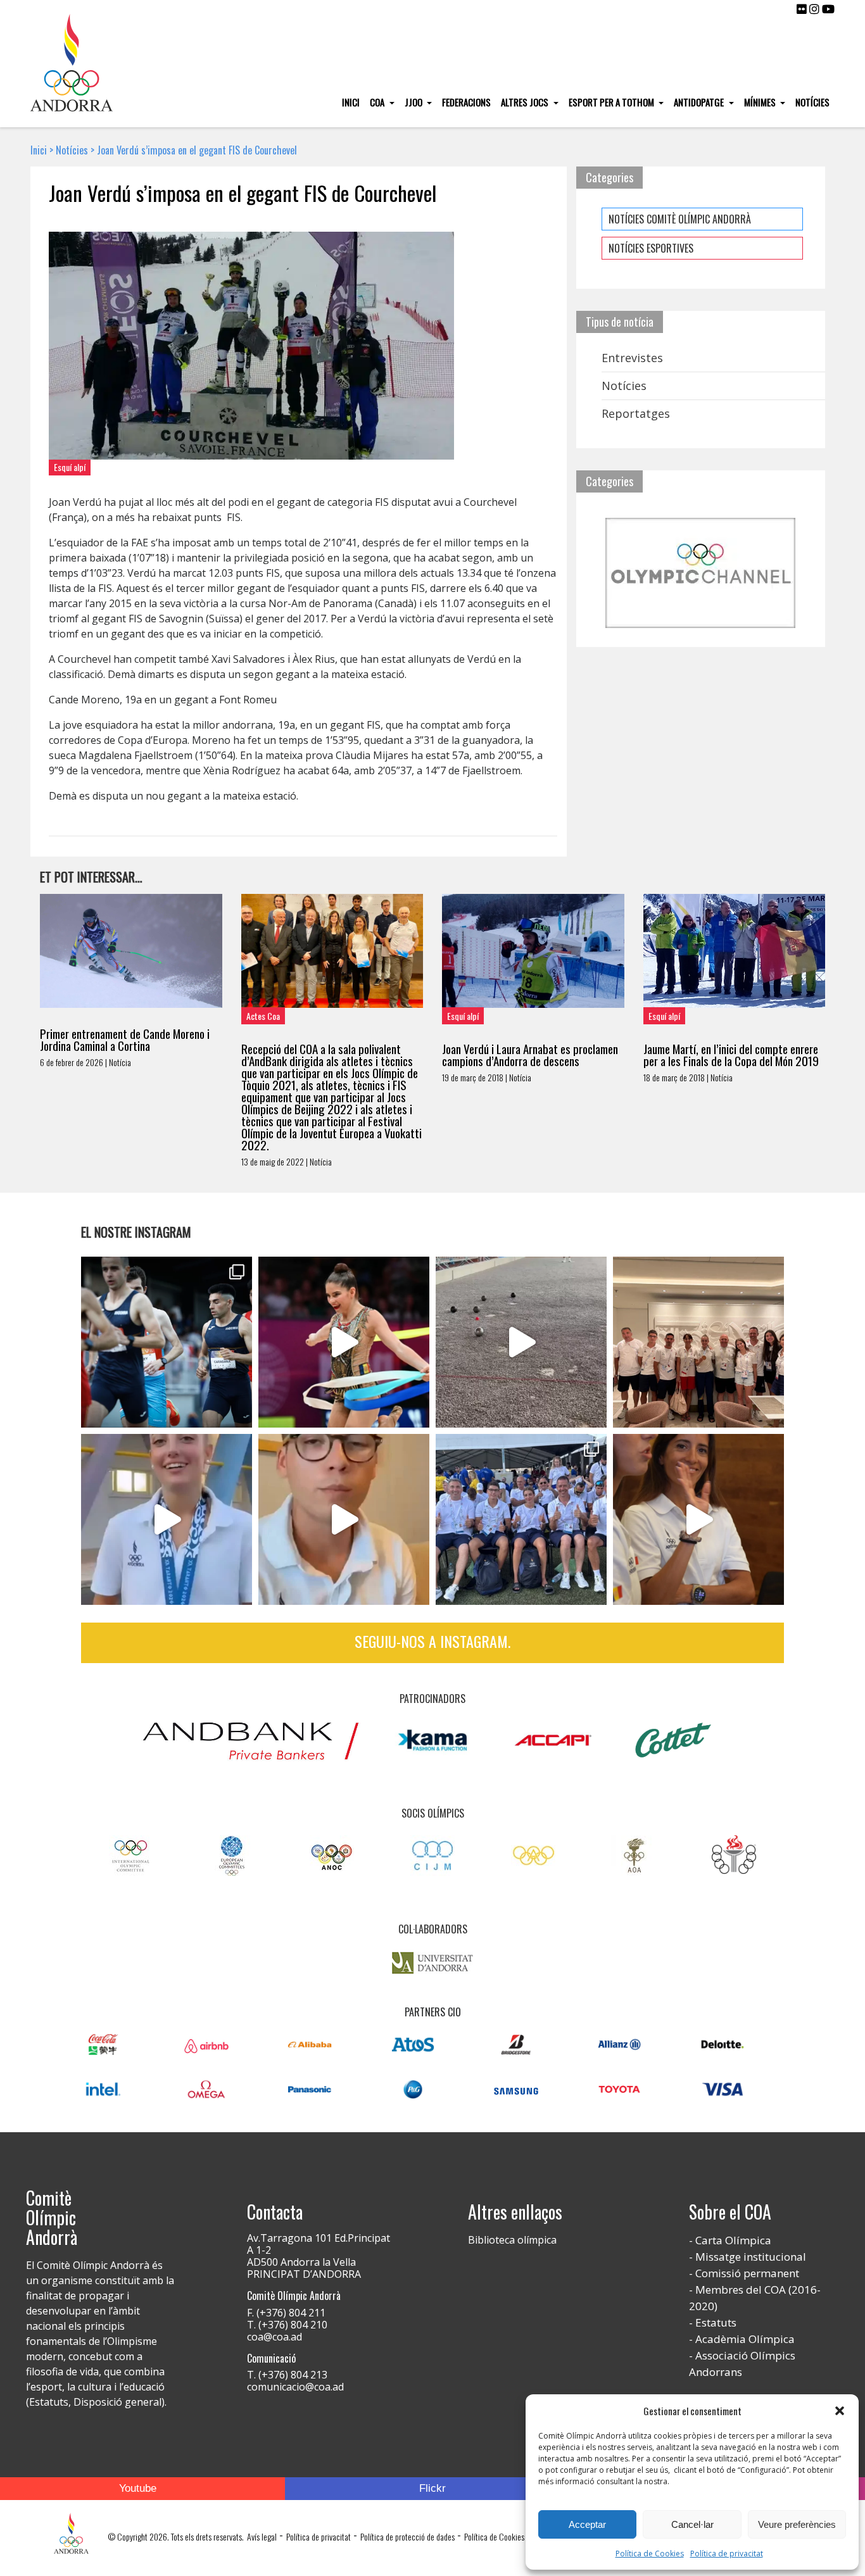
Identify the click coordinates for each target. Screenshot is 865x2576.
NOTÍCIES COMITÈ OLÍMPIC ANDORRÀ (680, 219)
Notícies (812, 102)
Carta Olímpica (733, 2240)
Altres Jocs (526, 102)
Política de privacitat (727, 2554)
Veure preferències (797, 2524)
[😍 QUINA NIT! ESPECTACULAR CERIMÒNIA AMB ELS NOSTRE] (521, 1519)
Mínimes (761, 102)
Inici (351, 102)
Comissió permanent (747, 2273)
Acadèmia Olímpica (745, 2339)
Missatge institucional (751, 2257)
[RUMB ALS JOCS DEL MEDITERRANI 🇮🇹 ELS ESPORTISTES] (698, 1519)
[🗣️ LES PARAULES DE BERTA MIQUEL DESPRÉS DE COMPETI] (344, 1342)
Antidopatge (700, 102)
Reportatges (636, 413)
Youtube (138, 2488)
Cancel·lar (692, 2524)
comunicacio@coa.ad (295, 2387)
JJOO (414, 102)
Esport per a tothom (612, 102)
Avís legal (262, 2536)
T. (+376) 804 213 (287, 2375)
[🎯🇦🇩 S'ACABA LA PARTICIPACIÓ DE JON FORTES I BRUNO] (521, 1342)
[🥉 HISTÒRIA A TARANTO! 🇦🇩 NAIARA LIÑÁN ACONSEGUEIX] (167, 1519)
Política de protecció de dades (407, 2536)
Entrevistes (632, 358)
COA (378, 102)
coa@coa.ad (275, 2337)
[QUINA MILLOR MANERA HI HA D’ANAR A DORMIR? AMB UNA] (698, 1342)
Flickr (432, 2488)
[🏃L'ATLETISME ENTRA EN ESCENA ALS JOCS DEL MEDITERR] (167, 1342)
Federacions (466, 102)
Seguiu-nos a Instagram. (432, 1641)
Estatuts (716, 2322)
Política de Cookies (650, 2554)
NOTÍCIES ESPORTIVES (651, 248)
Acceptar (587, 2524)
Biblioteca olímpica (512, 2240)
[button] (840, 2411)
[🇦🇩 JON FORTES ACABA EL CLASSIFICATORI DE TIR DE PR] (344, 1519)
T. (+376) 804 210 (287, 2325)
